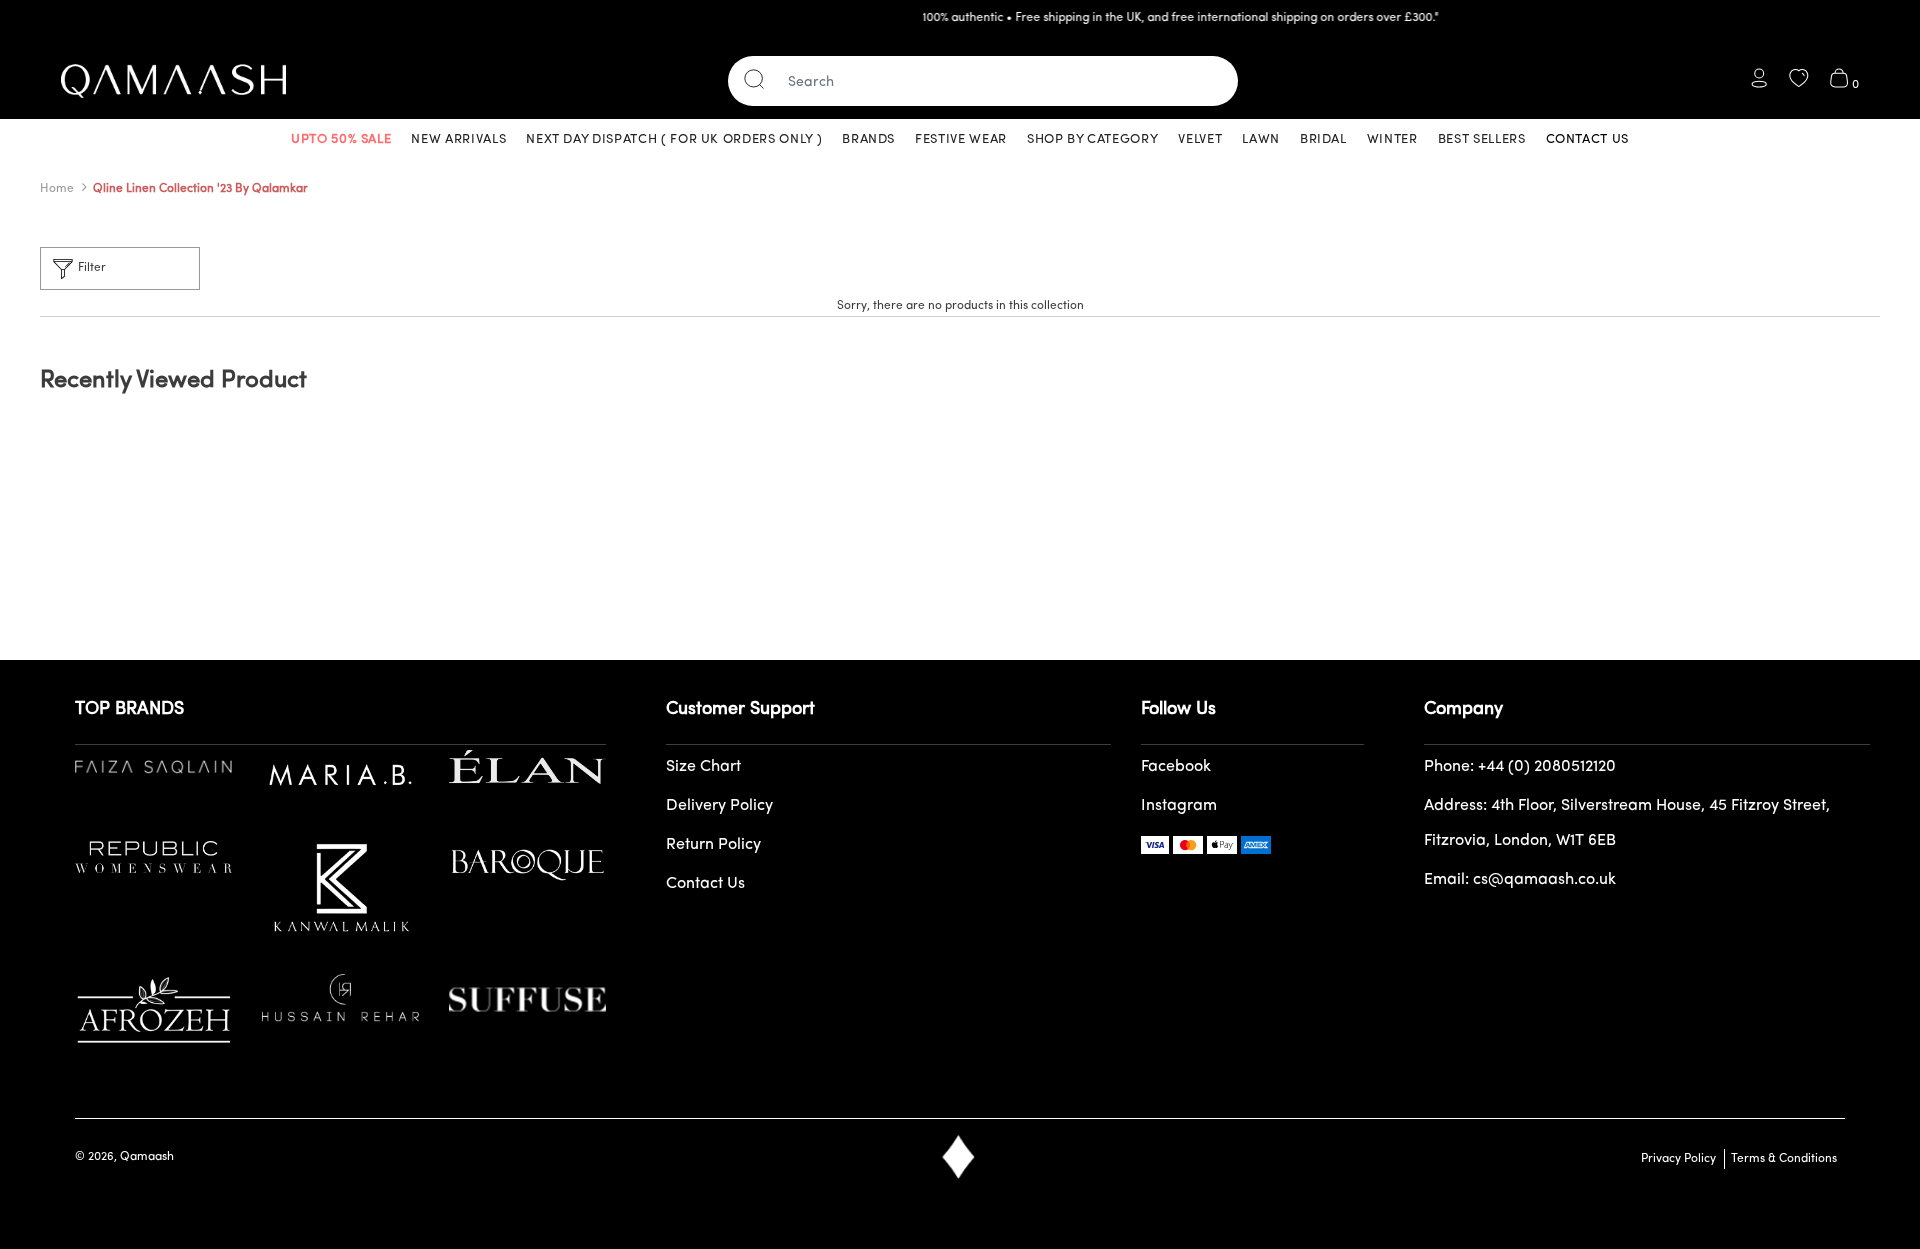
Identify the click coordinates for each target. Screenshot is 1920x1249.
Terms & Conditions (1781, 1159)
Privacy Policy (1678, 1159)
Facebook (1176, 767)
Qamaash (147, 1157)
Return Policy (713, 845)
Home (57, 189)
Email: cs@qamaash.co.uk (1520, 880)
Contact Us (705, 884)
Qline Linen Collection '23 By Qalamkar (200, 189)
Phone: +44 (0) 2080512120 (1520, 767)
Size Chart (703, 767)
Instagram (1179, 806)
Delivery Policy (719, 806)
